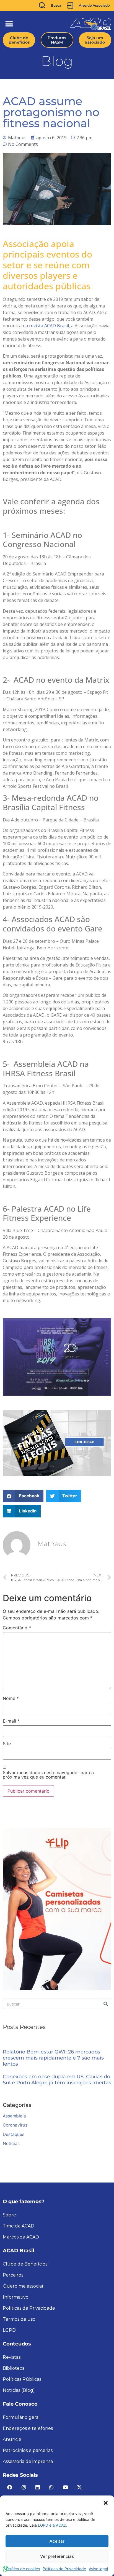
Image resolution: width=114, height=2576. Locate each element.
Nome (11, 1698)
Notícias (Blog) (19, 2390)
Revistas (12, 2357)
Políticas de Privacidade (64, 2569)
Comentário (17, 1628)
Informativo (16, 2297)
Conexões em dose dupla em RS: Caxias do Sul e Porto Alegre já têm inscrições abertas (57, 2080)
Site (7, 1744)
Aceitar (57, 2541)
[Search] (106, 2004)
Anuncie (12, 2439)
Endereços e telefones (28, 2428)
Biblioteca (14, 2368)
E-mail (11, 1721)
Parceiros (13, 2275)
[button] (106, 2502)
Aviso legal (98, 2569)
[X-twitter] (79, 2487)
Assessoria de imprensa (28, 2461)
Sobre (9, 2215)
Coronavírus (15, 2125)
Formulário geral (21, 2417)
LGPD (9, 2330)
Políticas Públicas (22, 2379)
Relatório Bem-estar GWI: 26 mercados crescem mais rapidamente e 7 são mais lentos (53, 2058)
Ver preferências (57, 2556)
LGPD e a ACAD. (53, 2525)
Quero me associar (23, 2286)
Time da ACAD (19, 2226)
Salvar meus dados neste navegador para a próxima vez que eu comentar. (48, 1775)
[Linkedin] (38, 2487)
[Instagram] (24, 2487)
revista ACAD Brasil (49, 326)
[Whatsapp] (51, 2487)
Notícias (11, 2143)
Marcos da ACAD (21, 2237)
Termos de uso (19, 2319)
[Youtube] (66, 2487)
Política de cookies (23, 2569)
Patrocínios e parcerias (28, 2450)
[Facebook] (10, 2487)
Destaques (14, 2134)
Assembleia (14, 2116)
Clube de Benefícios (25, 2264)
